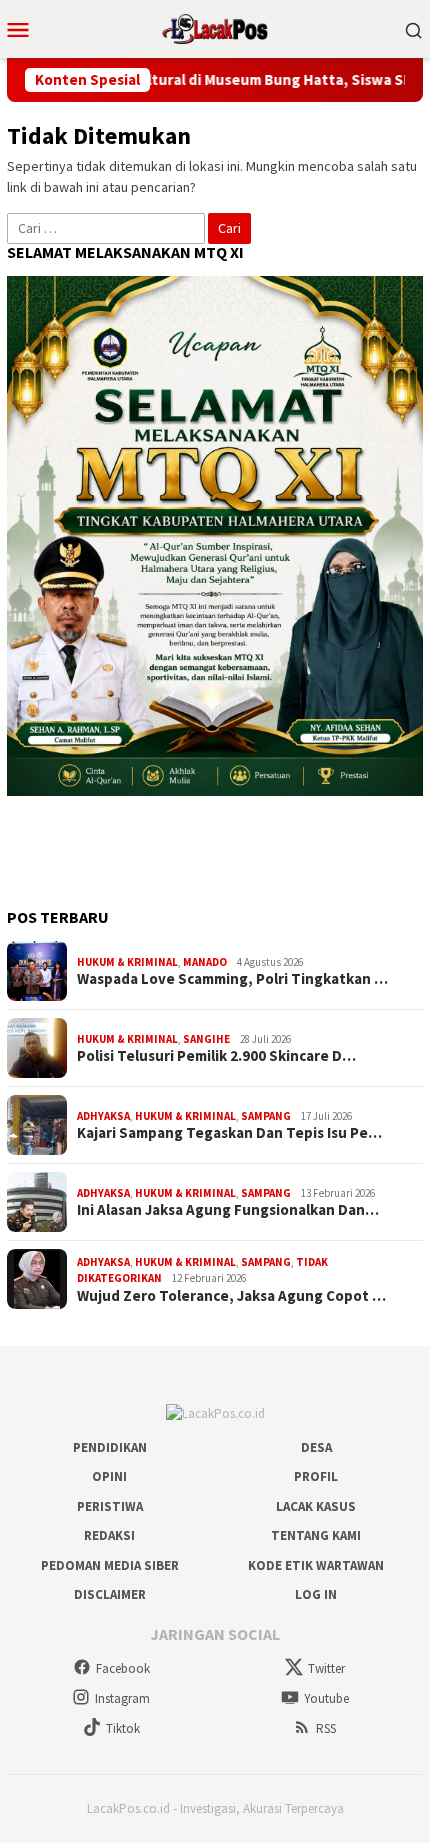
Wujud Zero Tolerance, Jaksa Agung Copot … (231, 1296)
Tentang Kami (316, 1535)
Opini (109, 1476)
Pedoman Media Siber (110, 1565)
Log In (316, 1594)
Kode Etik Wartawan (316, 1565)
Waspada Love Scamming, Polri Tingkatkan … (232, 979)
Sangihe (206, 1039)
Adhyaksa (103, 1116)
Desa (316, 1447)
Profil (316, 1476)
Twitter (326, 1668)
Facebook (123, 1668)
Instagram (122, 1698)
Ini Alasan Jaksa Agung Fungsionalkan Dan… (228, 1210)
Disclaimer (110, 1594)
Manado (205, 962)
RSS (326, 1728)
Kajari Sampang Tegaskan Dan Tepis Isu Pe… (229, 1133)
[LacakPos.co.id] (215, 27)
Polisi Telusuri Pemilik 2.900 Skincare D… (216, 1056)
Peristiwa (110, 1506)
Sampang (266, 1116)
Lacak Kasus (316, 1506)
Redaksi (109, 1535)
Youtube (326, 1698)
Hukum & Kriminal (127, 962)
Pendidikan (110, 1447)
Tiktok (123, 1728)
